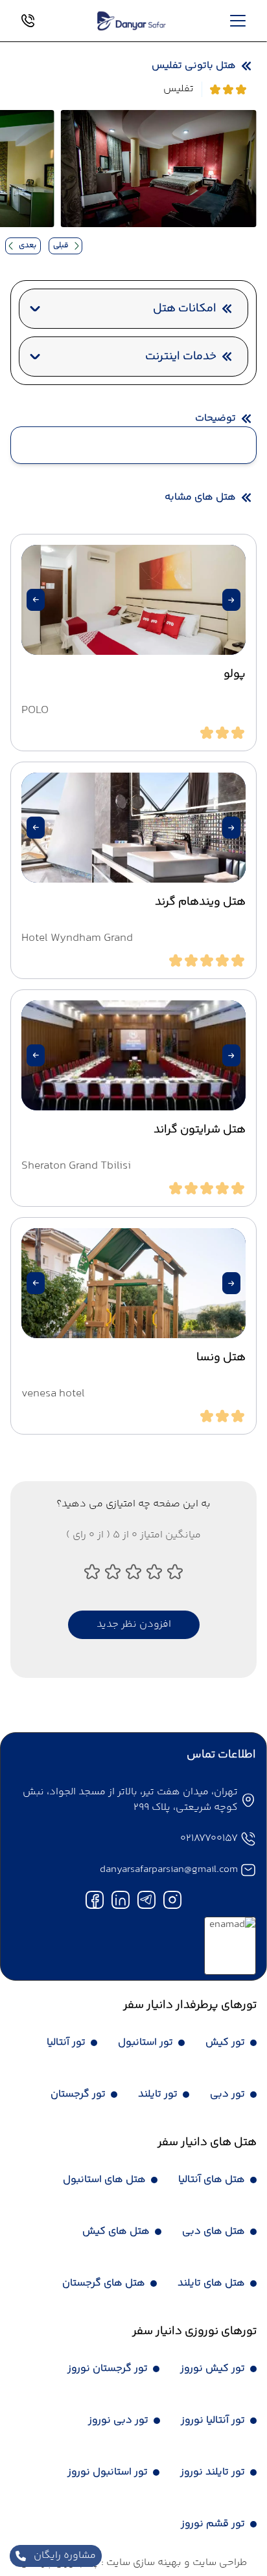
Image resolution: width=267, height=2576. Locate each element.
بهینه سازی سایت (143, 2563)
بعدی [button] (28, 246)
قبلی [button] (61, 246)
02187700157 (209, 1839)
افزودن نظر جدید (134, 1624)
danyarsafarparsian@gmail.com (169, 1870)
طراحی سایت (218, 2563)
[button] (231, 600)
